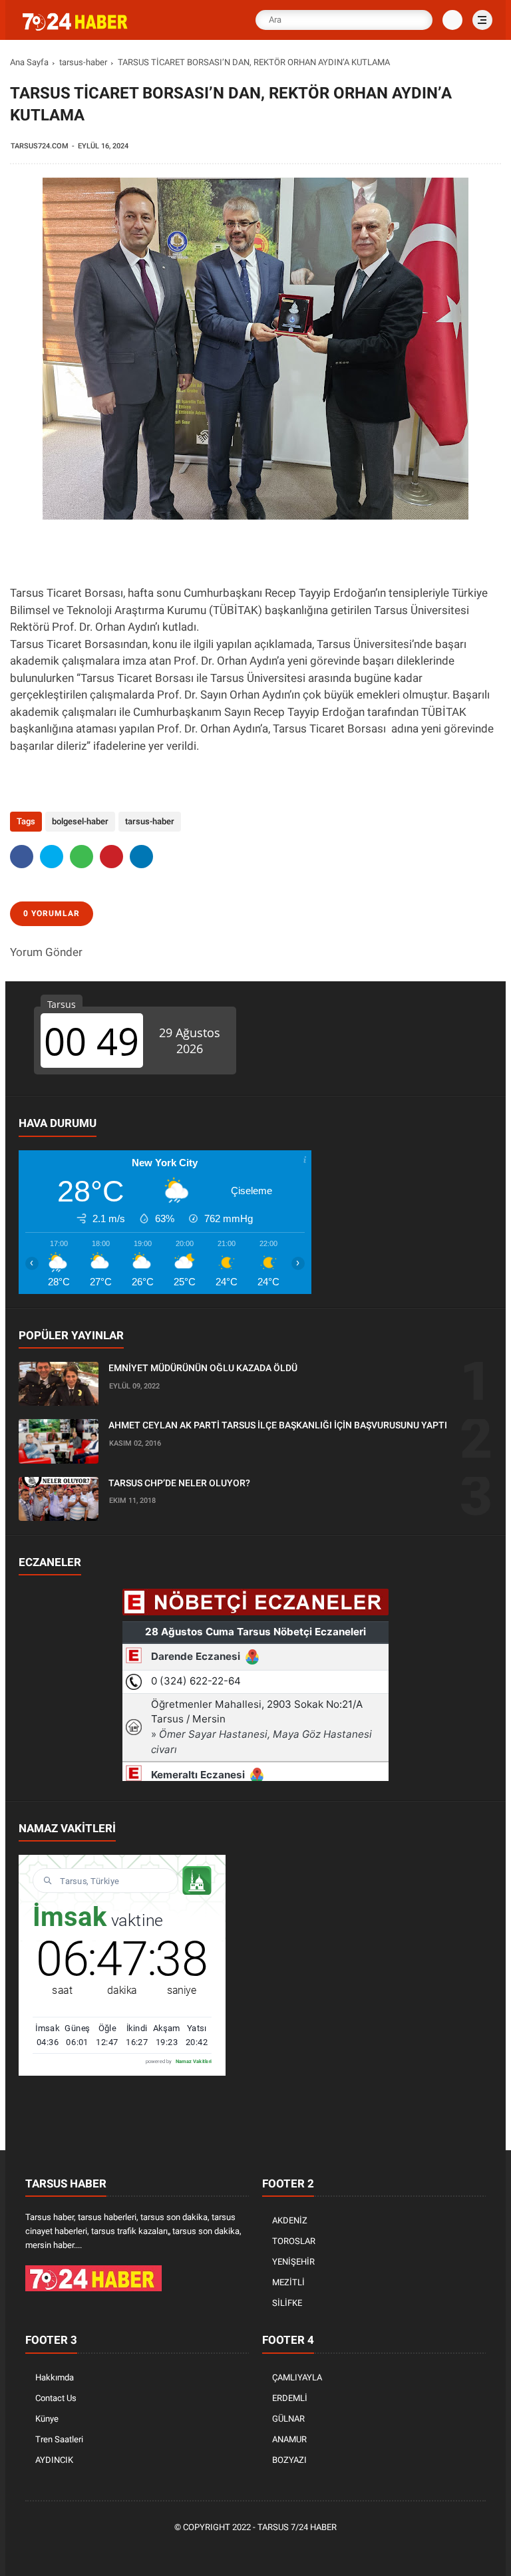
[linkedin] (141, 857)
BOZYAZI (289, 2460)
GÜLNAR (288, 2419)
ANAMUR (289, 2439)
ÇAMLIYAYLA (297, 2377)
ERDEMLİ (290, 2398)
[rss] (317, 2550)
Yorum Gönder (46, 952)
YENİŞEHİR (293, 2262)
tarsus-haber (83, 62)
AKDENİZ (290, 2220)
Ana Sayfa (29, 62)
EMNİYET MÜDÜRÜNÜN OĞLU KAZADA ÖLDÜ (203, 1368)
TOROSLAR (294, 2241)
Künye (47, 2419)
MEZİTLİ (288, 2282)
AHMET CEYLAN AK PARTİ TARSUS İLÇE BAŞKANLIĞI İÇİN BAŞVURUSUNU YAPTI (278, 1425)
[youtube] (297, 2550)
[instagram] (277, 2550)
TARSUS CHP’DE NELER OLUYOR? (179, 1483)
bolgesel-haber (80, 821)
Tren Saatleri (59, 2439)
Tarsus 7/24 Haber (297, 2527)
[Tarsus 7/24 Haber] (77, 28)
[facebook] (22, 857)
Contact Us (56, 2398)
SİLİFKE (287, 2303)
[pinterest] (111, 857)
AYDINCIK (54, 2460)
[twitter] (52, 857)
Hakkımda (55, 2377)
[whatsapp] (82, 857)
